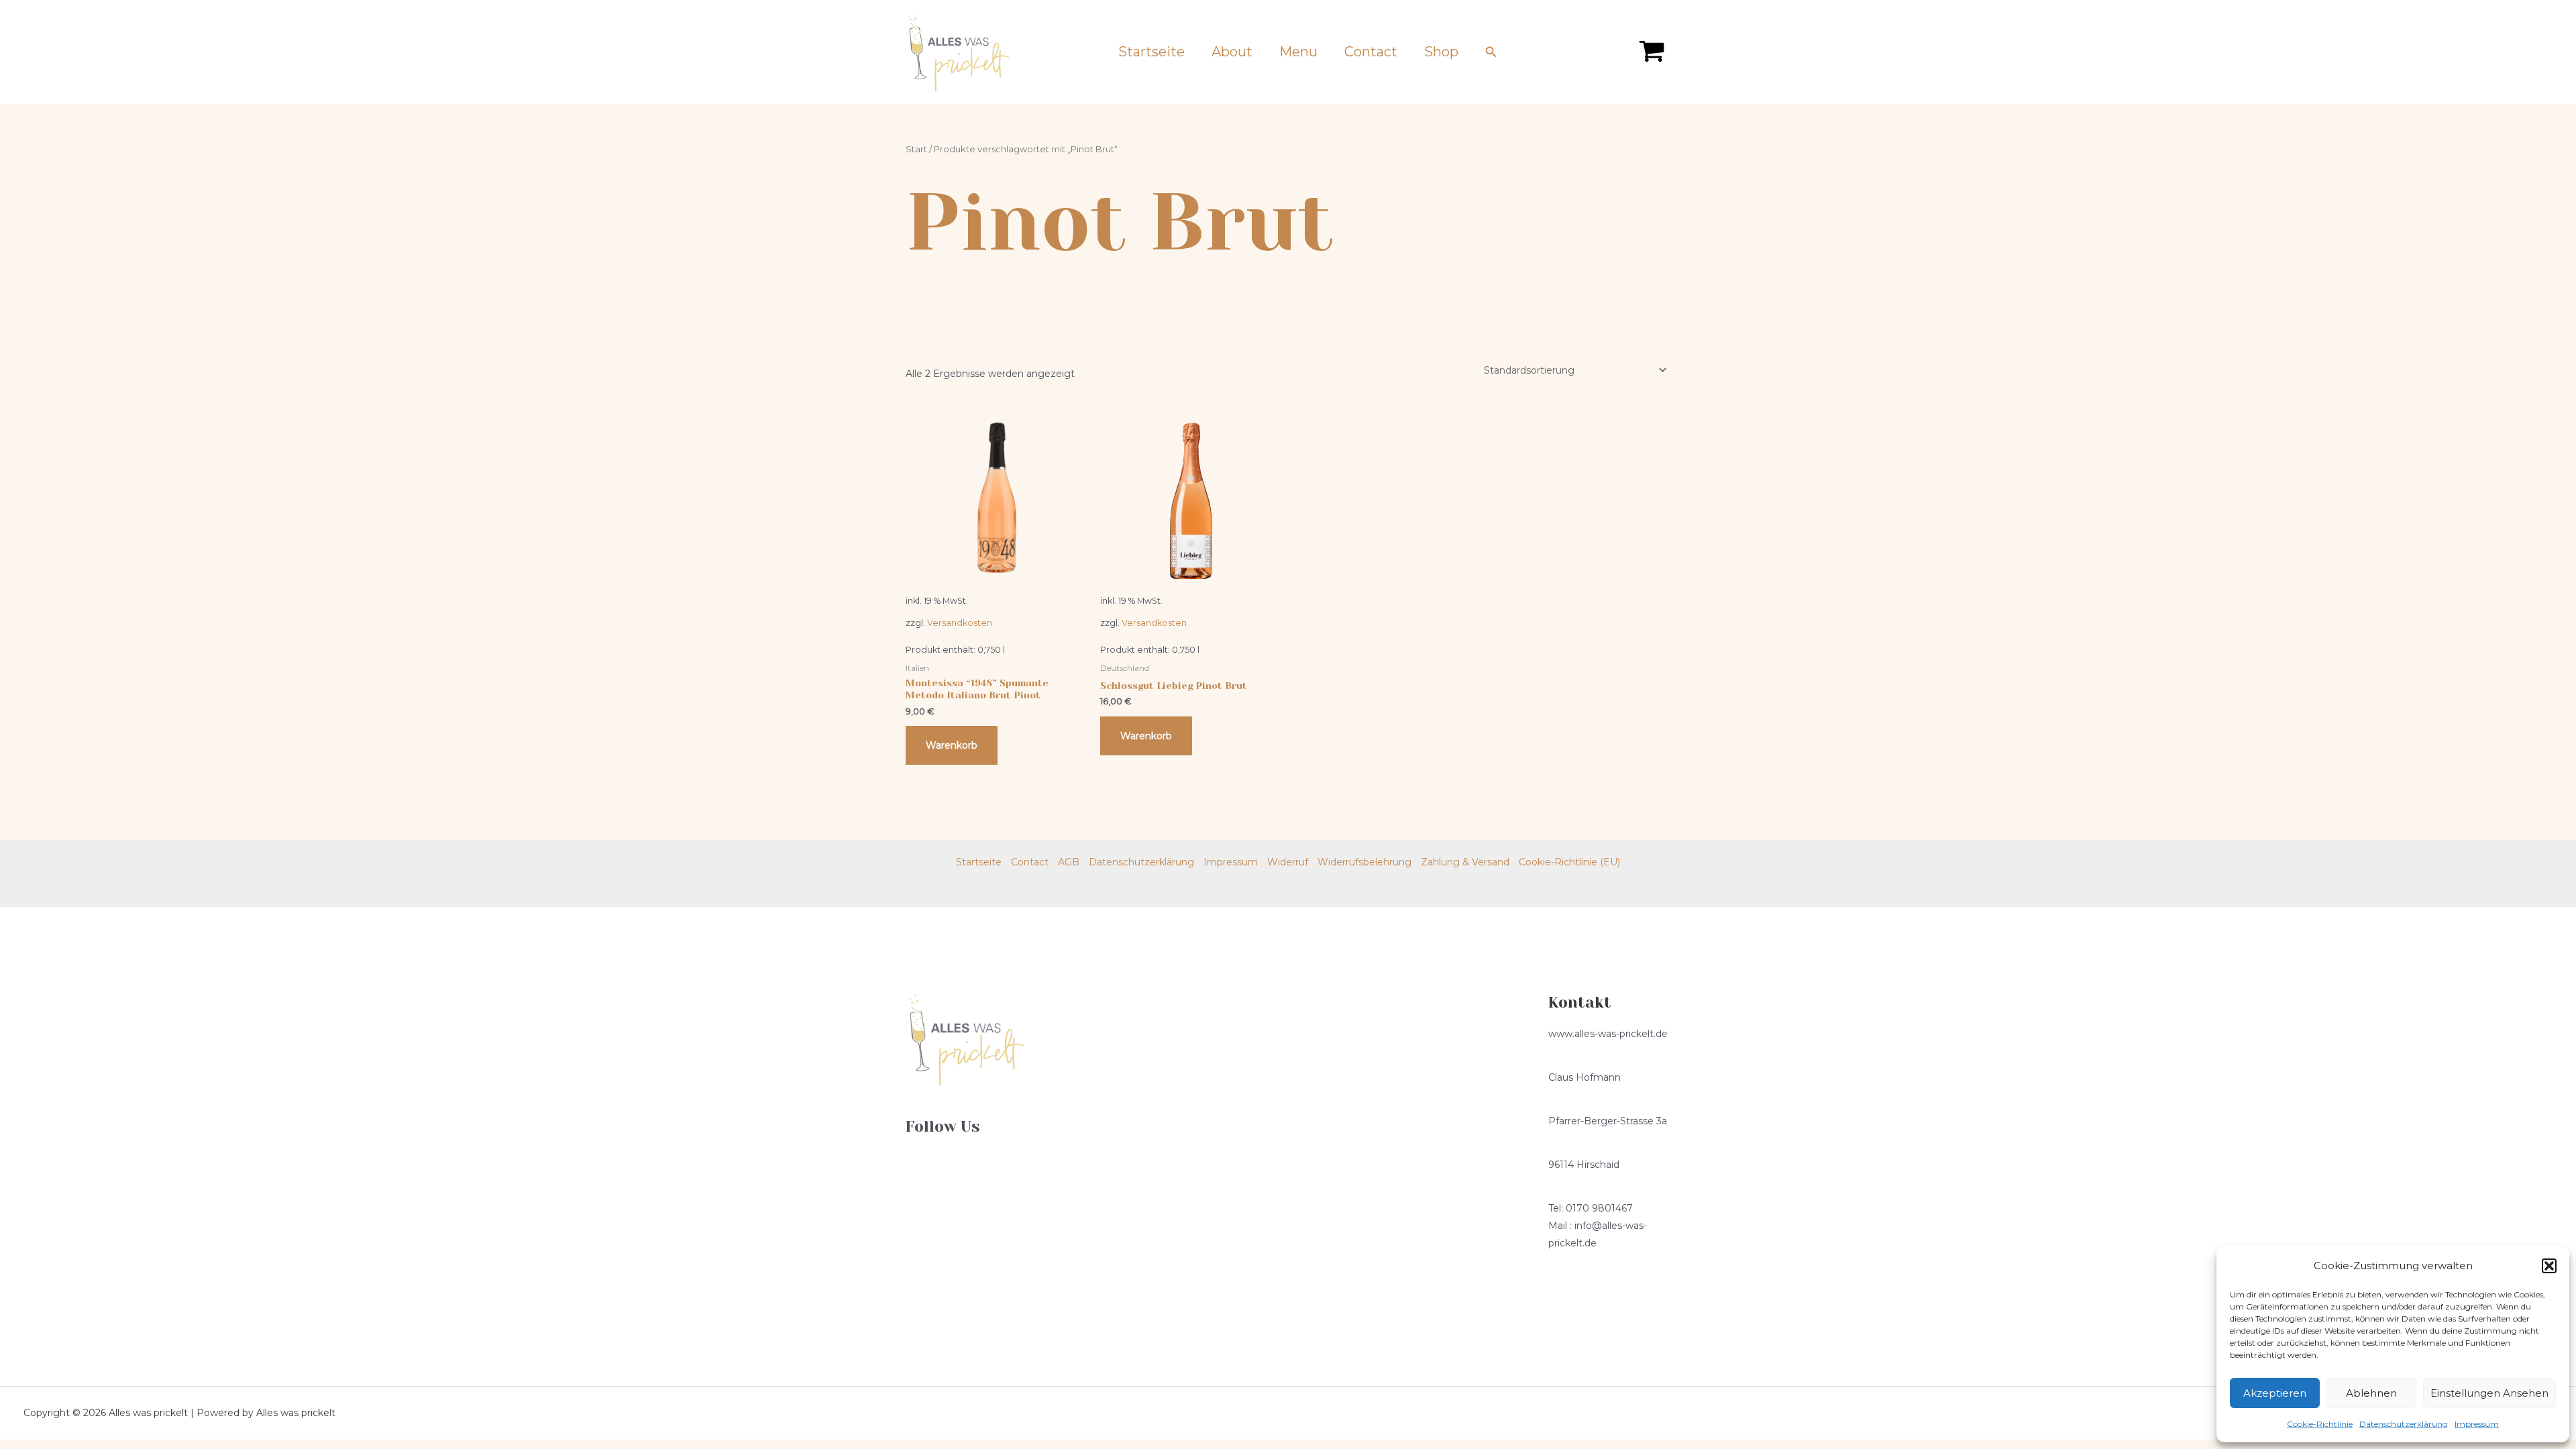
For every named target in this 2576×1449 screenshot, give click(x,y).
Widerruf (1288, 862)
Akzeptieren (2275, 1393)
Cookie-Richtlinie (2320, 1424)
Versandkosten (960, 623)
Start (916, 149)
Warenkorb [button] (952, 745)
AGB (1069, 862)
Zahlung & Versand (1465, 862)
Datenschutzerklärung (2404, 1424)
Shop (1441, 52)
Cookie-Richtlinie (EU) (1569, 862)
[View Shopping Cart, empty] (1652, 52)
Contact (1371, 52)
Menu (1298, 52)
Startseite (1151, 52)
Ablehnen (2371, 1393)
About (1232, 52)
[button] (2549, 1266)
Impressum (2477, 1424)
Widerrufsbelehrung (1364, 862)
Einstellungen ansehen (2489, 1393)
